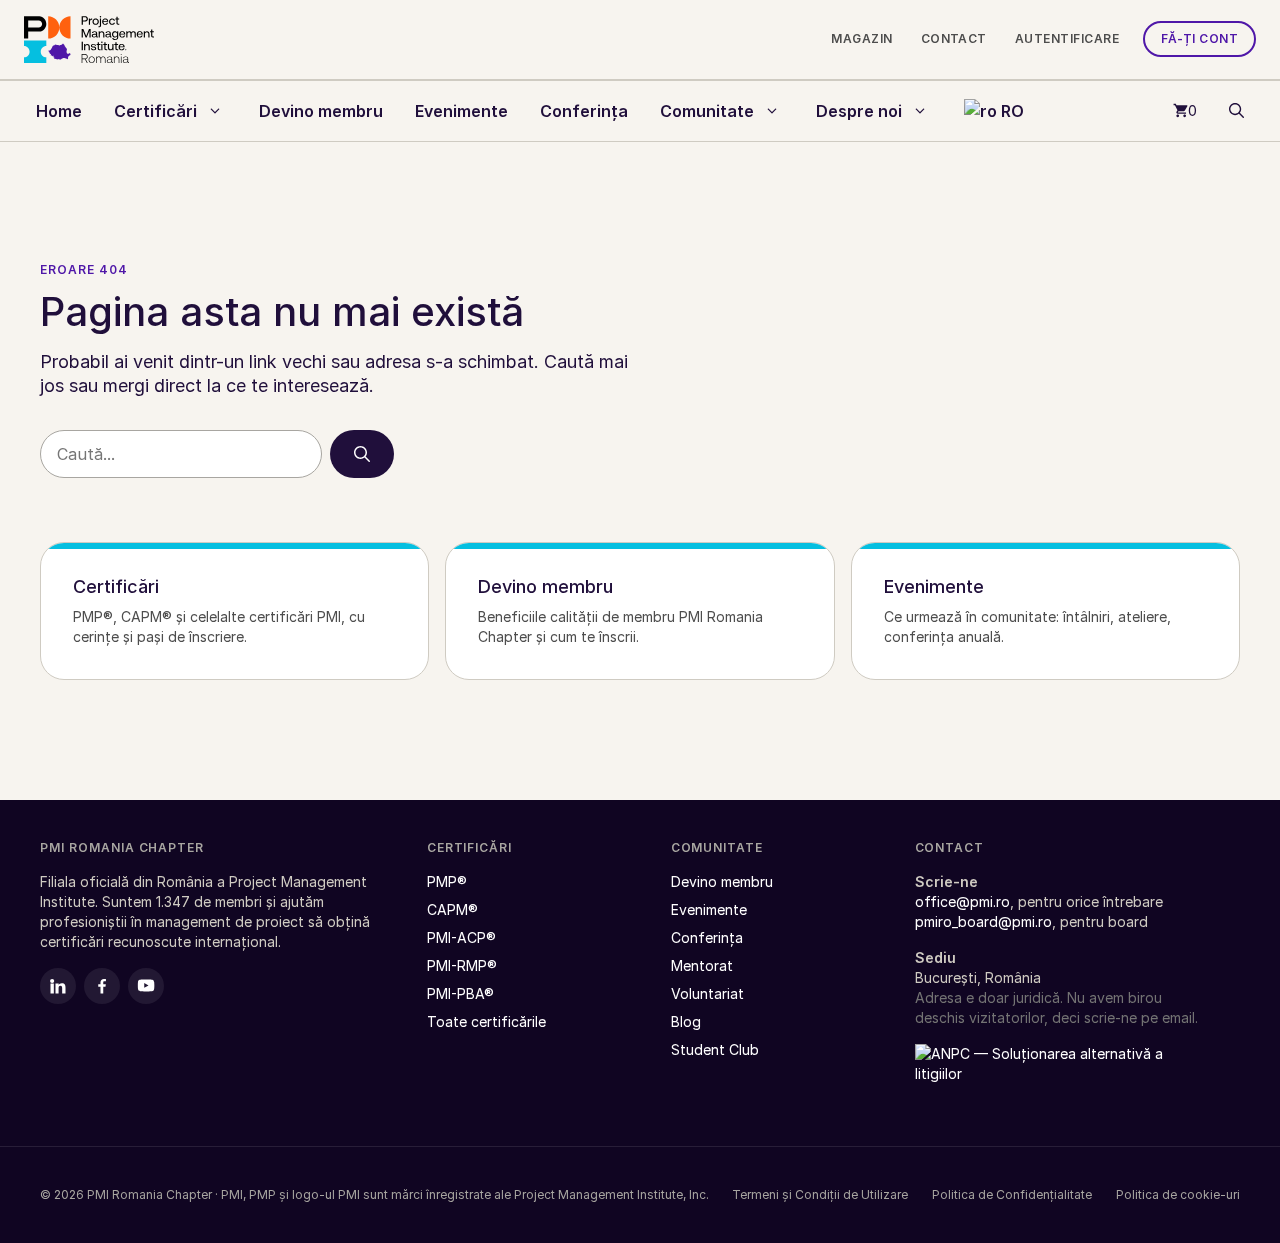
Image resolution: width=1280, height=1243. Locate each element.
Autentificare (1067, 38)
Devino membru (321, 111)
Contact (954, 38)
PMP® (447, 881)
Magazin (861, 38)
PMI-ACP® (461, 937)
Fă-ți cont (1199, 38)
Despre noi (859, 111)
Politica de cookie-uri (1178, 1194)
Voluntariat (707, 993)
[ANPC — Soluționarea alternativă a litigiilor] (1040, 1075)
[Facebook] (102, 986)
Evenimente (461, 111)
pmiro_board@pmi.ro (983, 921)
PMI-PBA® (460, 993)
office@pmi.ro (962, 901)
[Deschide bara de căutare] (1236, 111)
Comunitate (707, 111)
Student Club (715, 1049)
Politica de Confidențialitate (1012, 1194)
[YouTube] (146, 986)
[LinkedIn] (58, 986)
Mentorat (702, 965)
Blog (686, 1021)
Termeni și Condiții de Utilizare (820, 1194)
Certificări (155, 111)
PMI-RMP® (462, 965)
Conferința (584, 111)
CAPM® (452, 909)
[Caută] (362, 454)
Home (59, 111)
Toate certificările (1150, 189)
